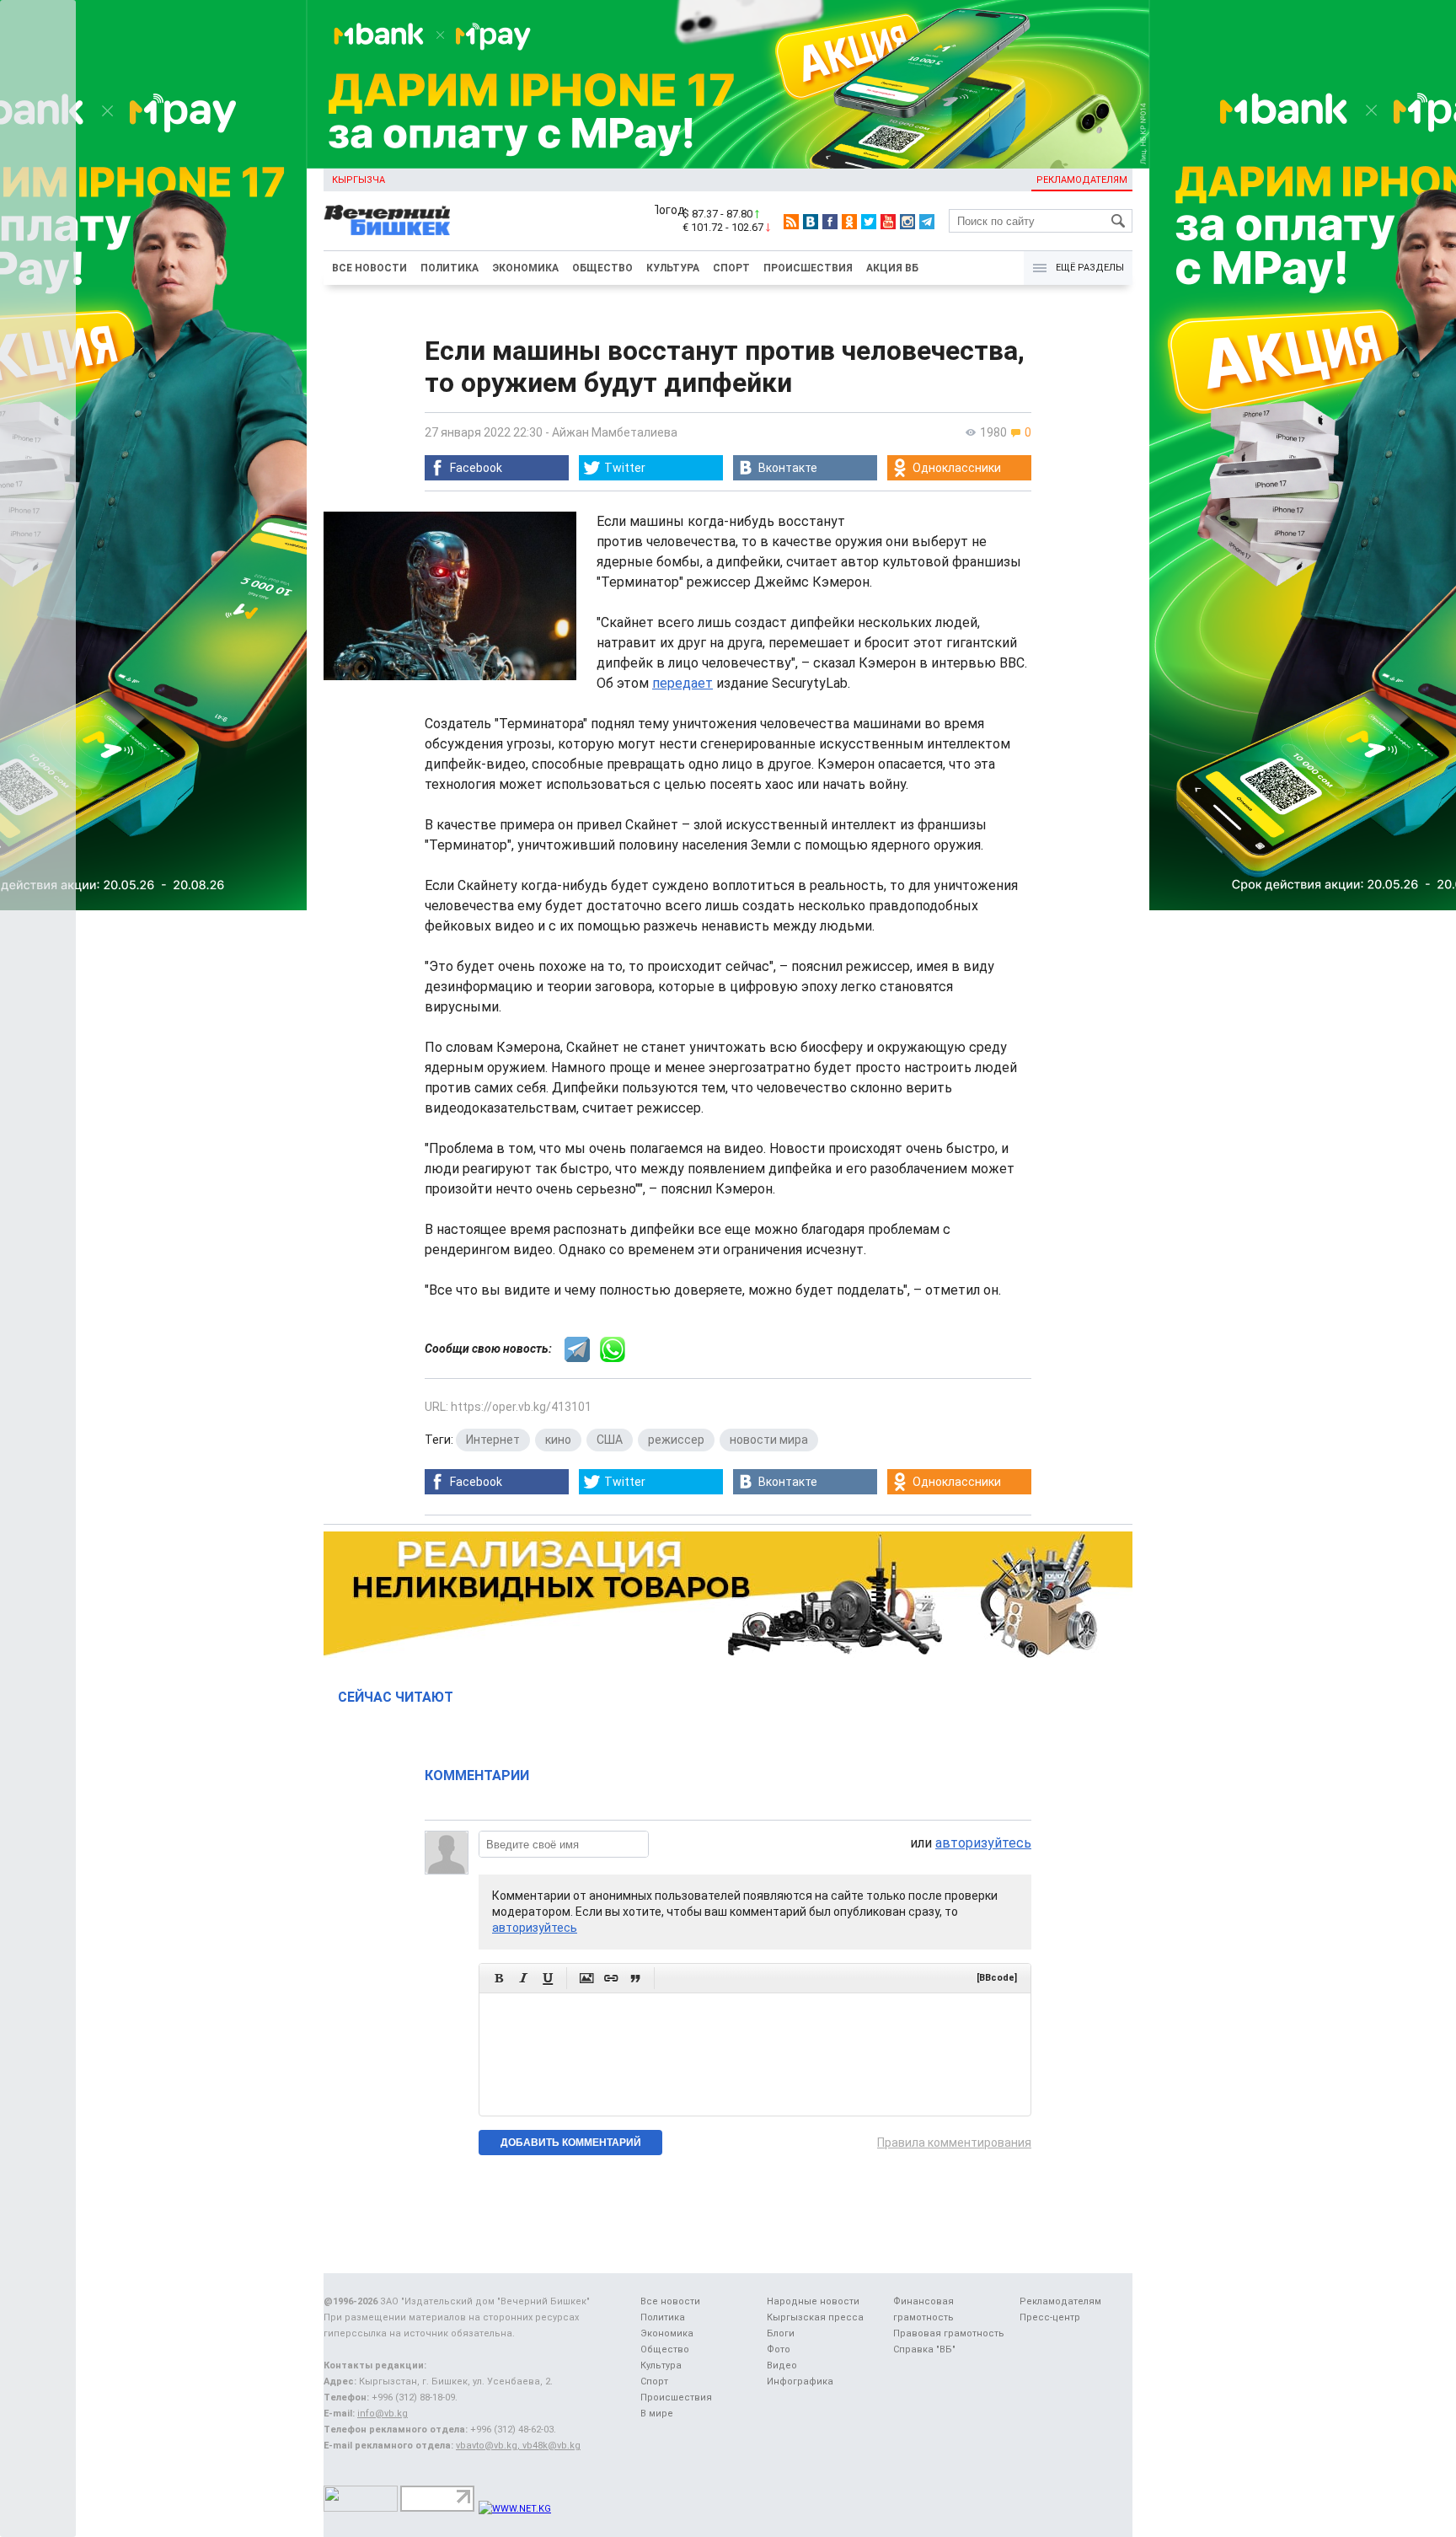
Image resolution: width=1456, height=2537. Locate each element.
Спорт (731, 268)
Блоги (781, 2333)
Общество (602, 268)
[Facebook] (830, 222)
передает (682, 683)
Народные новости (813, 2301)
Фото (779, 2349)
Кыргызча (359, 180)
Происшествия (808, 268)
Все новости (369, 268)
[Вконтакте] (811, 222)
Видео (782, 2365)
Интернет (493, 1440)
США (610, 1440)
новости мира (769, 1440)
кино (558, 1440)
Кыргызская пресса (815, 2317)
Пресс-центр (1050, 2317)
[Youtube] (888, 222)
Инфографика (800, 2381)
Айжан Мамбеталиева (615, 432)
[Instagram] (907, 222)
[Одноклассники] (849, 222)
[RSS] (791, 222)
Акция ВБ (892, 268)
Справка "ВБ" (924, 2349)
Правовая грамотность (949, 2333)
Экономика (525, 268)
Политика (450, 268)
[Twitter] (869, 222)
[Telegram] (927, 222)
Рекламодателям (1082, 180)
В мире (657, 2414)
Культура (673, 268)
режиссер (676, 1440)
